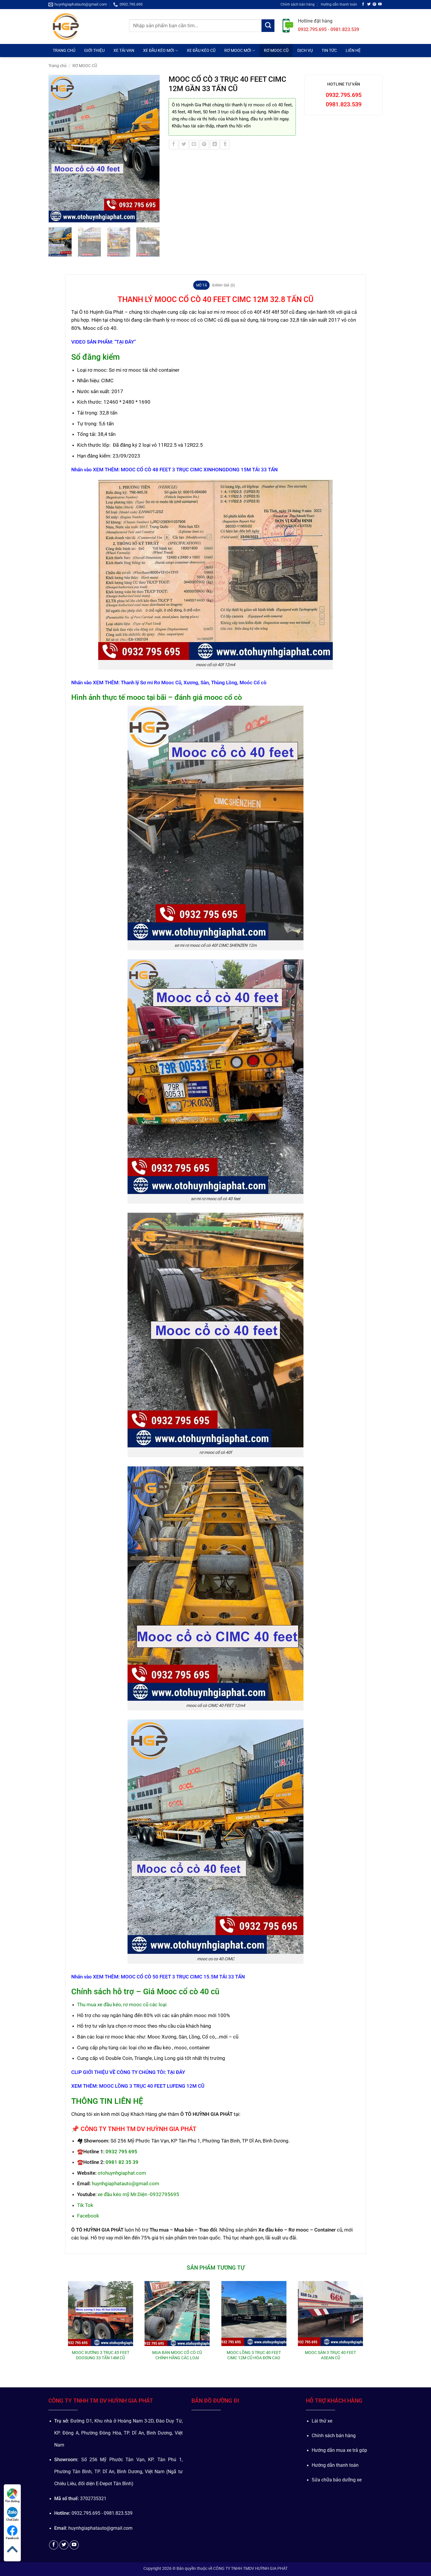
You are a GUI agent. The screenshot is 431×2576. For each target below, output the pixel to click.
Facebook (12, 2538)
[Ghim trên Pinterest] (204, 145)
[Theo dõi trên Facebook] (363, 4)
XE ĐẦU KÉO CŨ (201, 50)
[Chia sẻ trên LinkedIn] (215, 145)
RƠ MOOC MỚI (238, 50)
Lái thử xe (322, 2421)
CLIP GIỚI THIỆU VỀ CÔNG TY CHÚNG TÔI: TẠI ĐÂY (128, 2072)
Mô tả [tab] (202, 285)
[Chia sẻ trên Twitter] (184, 145)
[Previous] (56, 149)
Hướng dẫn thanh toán (339, 4)
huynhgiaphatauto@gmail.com (125, 2183)
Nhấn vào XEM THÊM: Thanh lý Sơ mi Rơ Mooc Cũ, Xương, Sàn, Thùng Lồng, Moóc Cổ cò (169, 683)
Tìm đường (12, 2501)
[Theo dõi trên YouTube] (380, 4)
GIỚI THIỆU (94, 50)
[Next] (152, 149)
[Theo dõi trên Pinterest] (374, 4)
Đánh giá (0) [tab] (224, 285)
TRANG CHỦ (64, 50)
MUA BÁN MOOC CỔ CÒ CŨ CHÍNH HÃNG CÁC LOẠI (177, 2355)
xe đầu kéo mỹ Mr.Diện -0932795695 (138, 2194)
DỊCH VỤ (305, 50)
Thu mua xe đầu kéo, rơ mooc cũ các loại (122, 2004)
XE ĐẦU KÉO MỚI (159, 50)
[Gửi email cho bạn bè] (194, 145)
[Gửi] (268, 26)
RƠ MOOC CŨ (276, 50)
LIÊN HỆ (353, 50)
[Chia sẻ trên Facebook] (174, 145)
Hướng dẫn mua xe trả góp (339, 2450)
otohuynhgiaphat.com (122, 2173)
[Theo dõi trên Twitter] (369, 4)
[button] (56, 216)
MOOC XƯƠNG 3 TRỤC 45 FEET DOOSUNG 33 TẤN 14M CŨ (101, 2355)
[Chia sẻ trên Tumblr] (225, 145)
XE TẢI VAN (124, 50)
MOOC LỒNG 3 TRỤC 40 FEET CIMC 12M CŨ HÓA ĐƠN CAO (254, 2355)
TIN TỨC (329, 50)
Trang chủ (57, 66)
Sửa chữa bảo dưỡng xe (337, 2480)
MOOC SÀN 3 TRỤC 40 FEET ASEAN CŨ (330, 2355)
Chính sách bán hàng (298, 4)
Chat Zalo (12, 2520)
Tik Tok (85, 2205)
